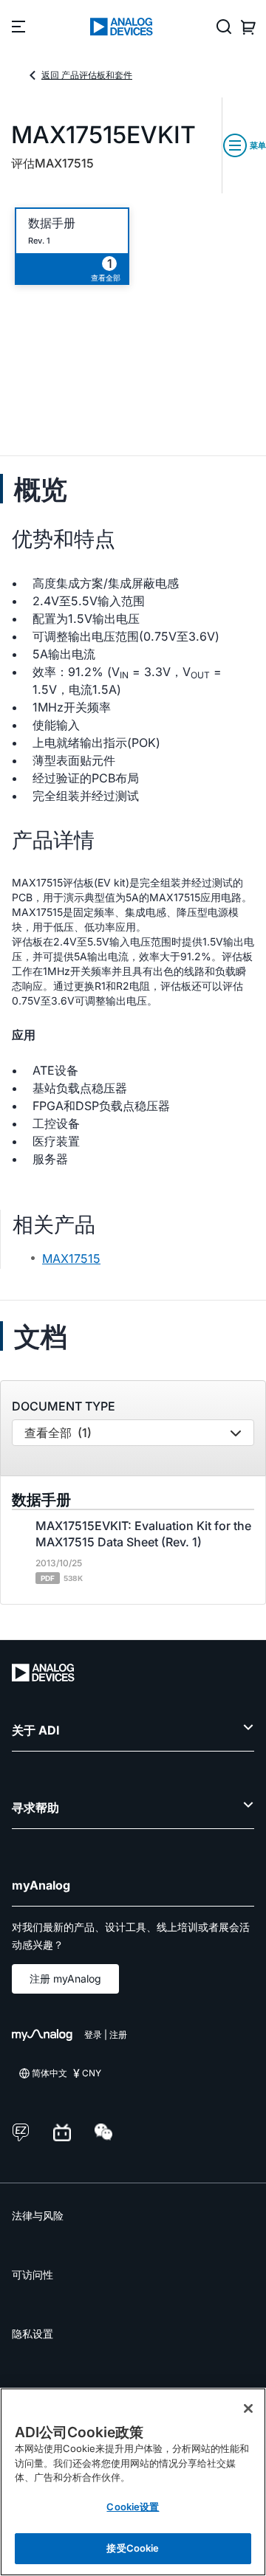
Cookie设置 (133, 2507)
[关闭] (248, 2408)
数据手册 (52, 223)
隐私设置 (33, 2334)
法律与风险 (38, 2215)
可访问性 (33, 2274)
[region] (133, 2482)
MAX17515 (71, 1258)
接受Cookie (133, 2548)
